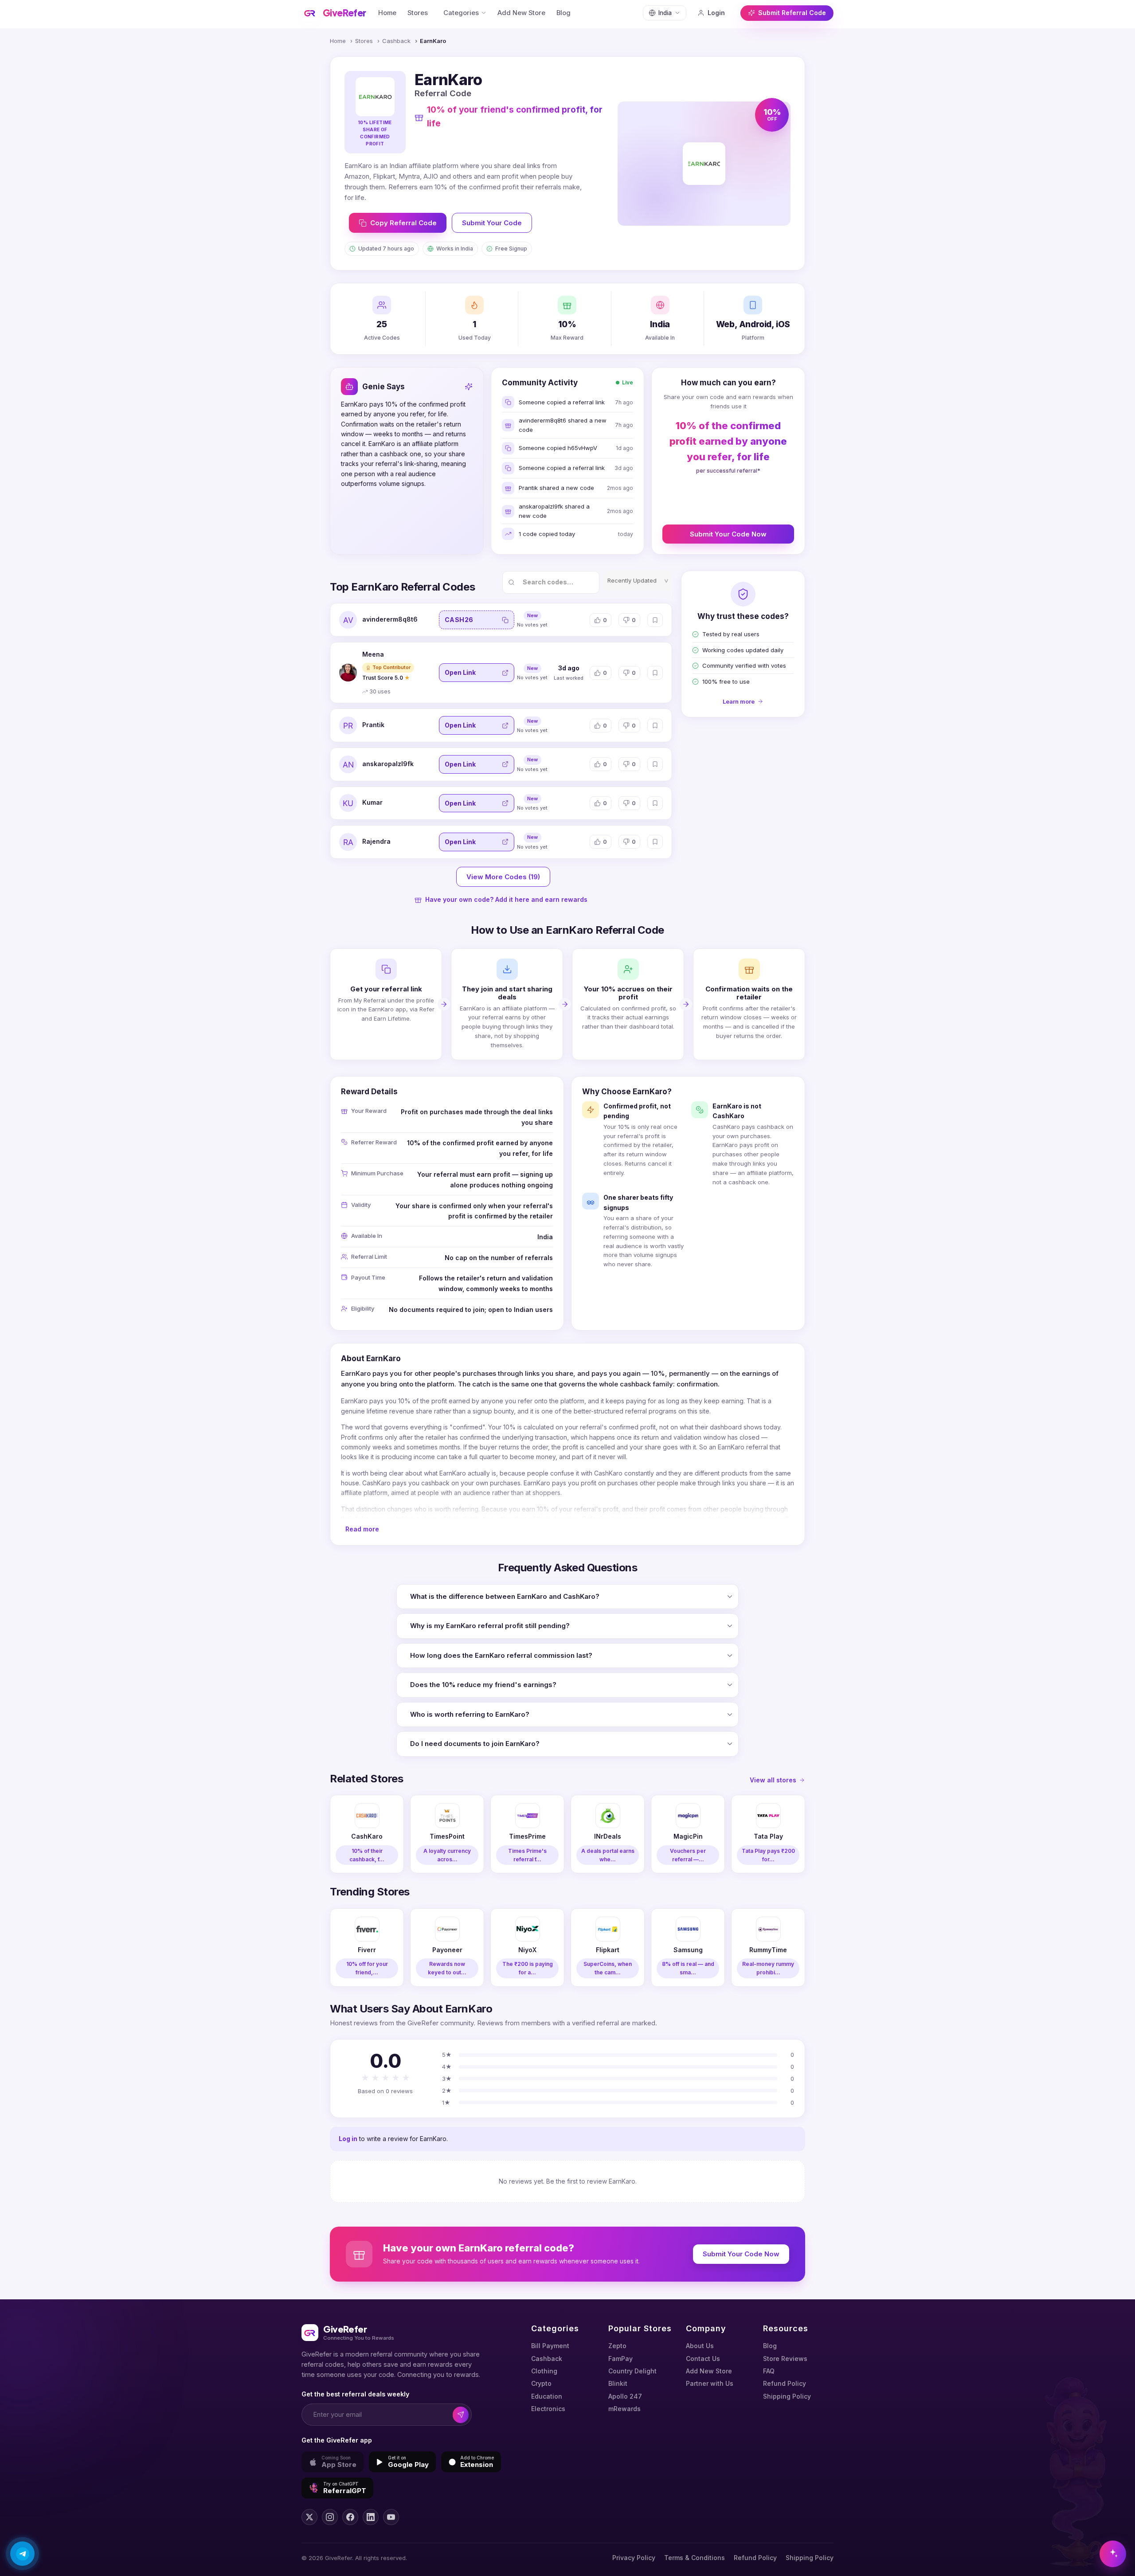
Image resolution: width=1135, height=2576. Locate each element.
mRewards (624, 2409)
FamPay (620, 2359)
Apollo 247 (625, 2396)
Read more (362, 1529)
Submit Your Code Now (728, 534)
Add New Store (521, 13)
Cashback (396, 41)
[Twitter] (309, 2517)
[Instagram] (330, 2517)
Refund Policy (785, 2383)
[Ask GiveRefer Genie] (1113, 2554)
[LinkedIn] (371, 2517)
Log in (348, 2139)
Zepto (617, 2346)
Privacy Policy (634, 2558)
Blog (564, 13)
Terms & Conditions (695, 2558)
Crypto (541, 2383)
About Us (700, 2346)
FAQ (769, 2371)
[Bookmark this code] (655, 620)
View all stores (773, 1780)
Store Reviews (785, 2359)
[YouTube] (391, 2517)
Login (716, 13)
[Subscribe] (461, 2415)
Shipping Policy (787, 2396)
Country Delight (632, 2371)
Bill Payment (550, 2346)
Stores (418, 13)
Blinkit (618, 2383)
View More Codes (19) (503, 877)
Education (547, 2396)
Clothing (544, 2371)
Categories (461, 13)
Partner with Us (710, 2383)
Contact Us (703, 2359)
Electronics (548, 2409)
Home (387, 13)
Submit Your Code (492, 223)
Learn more (739, 701)
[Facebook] (350, 2517)
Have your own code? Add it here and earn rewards (506, 899)
